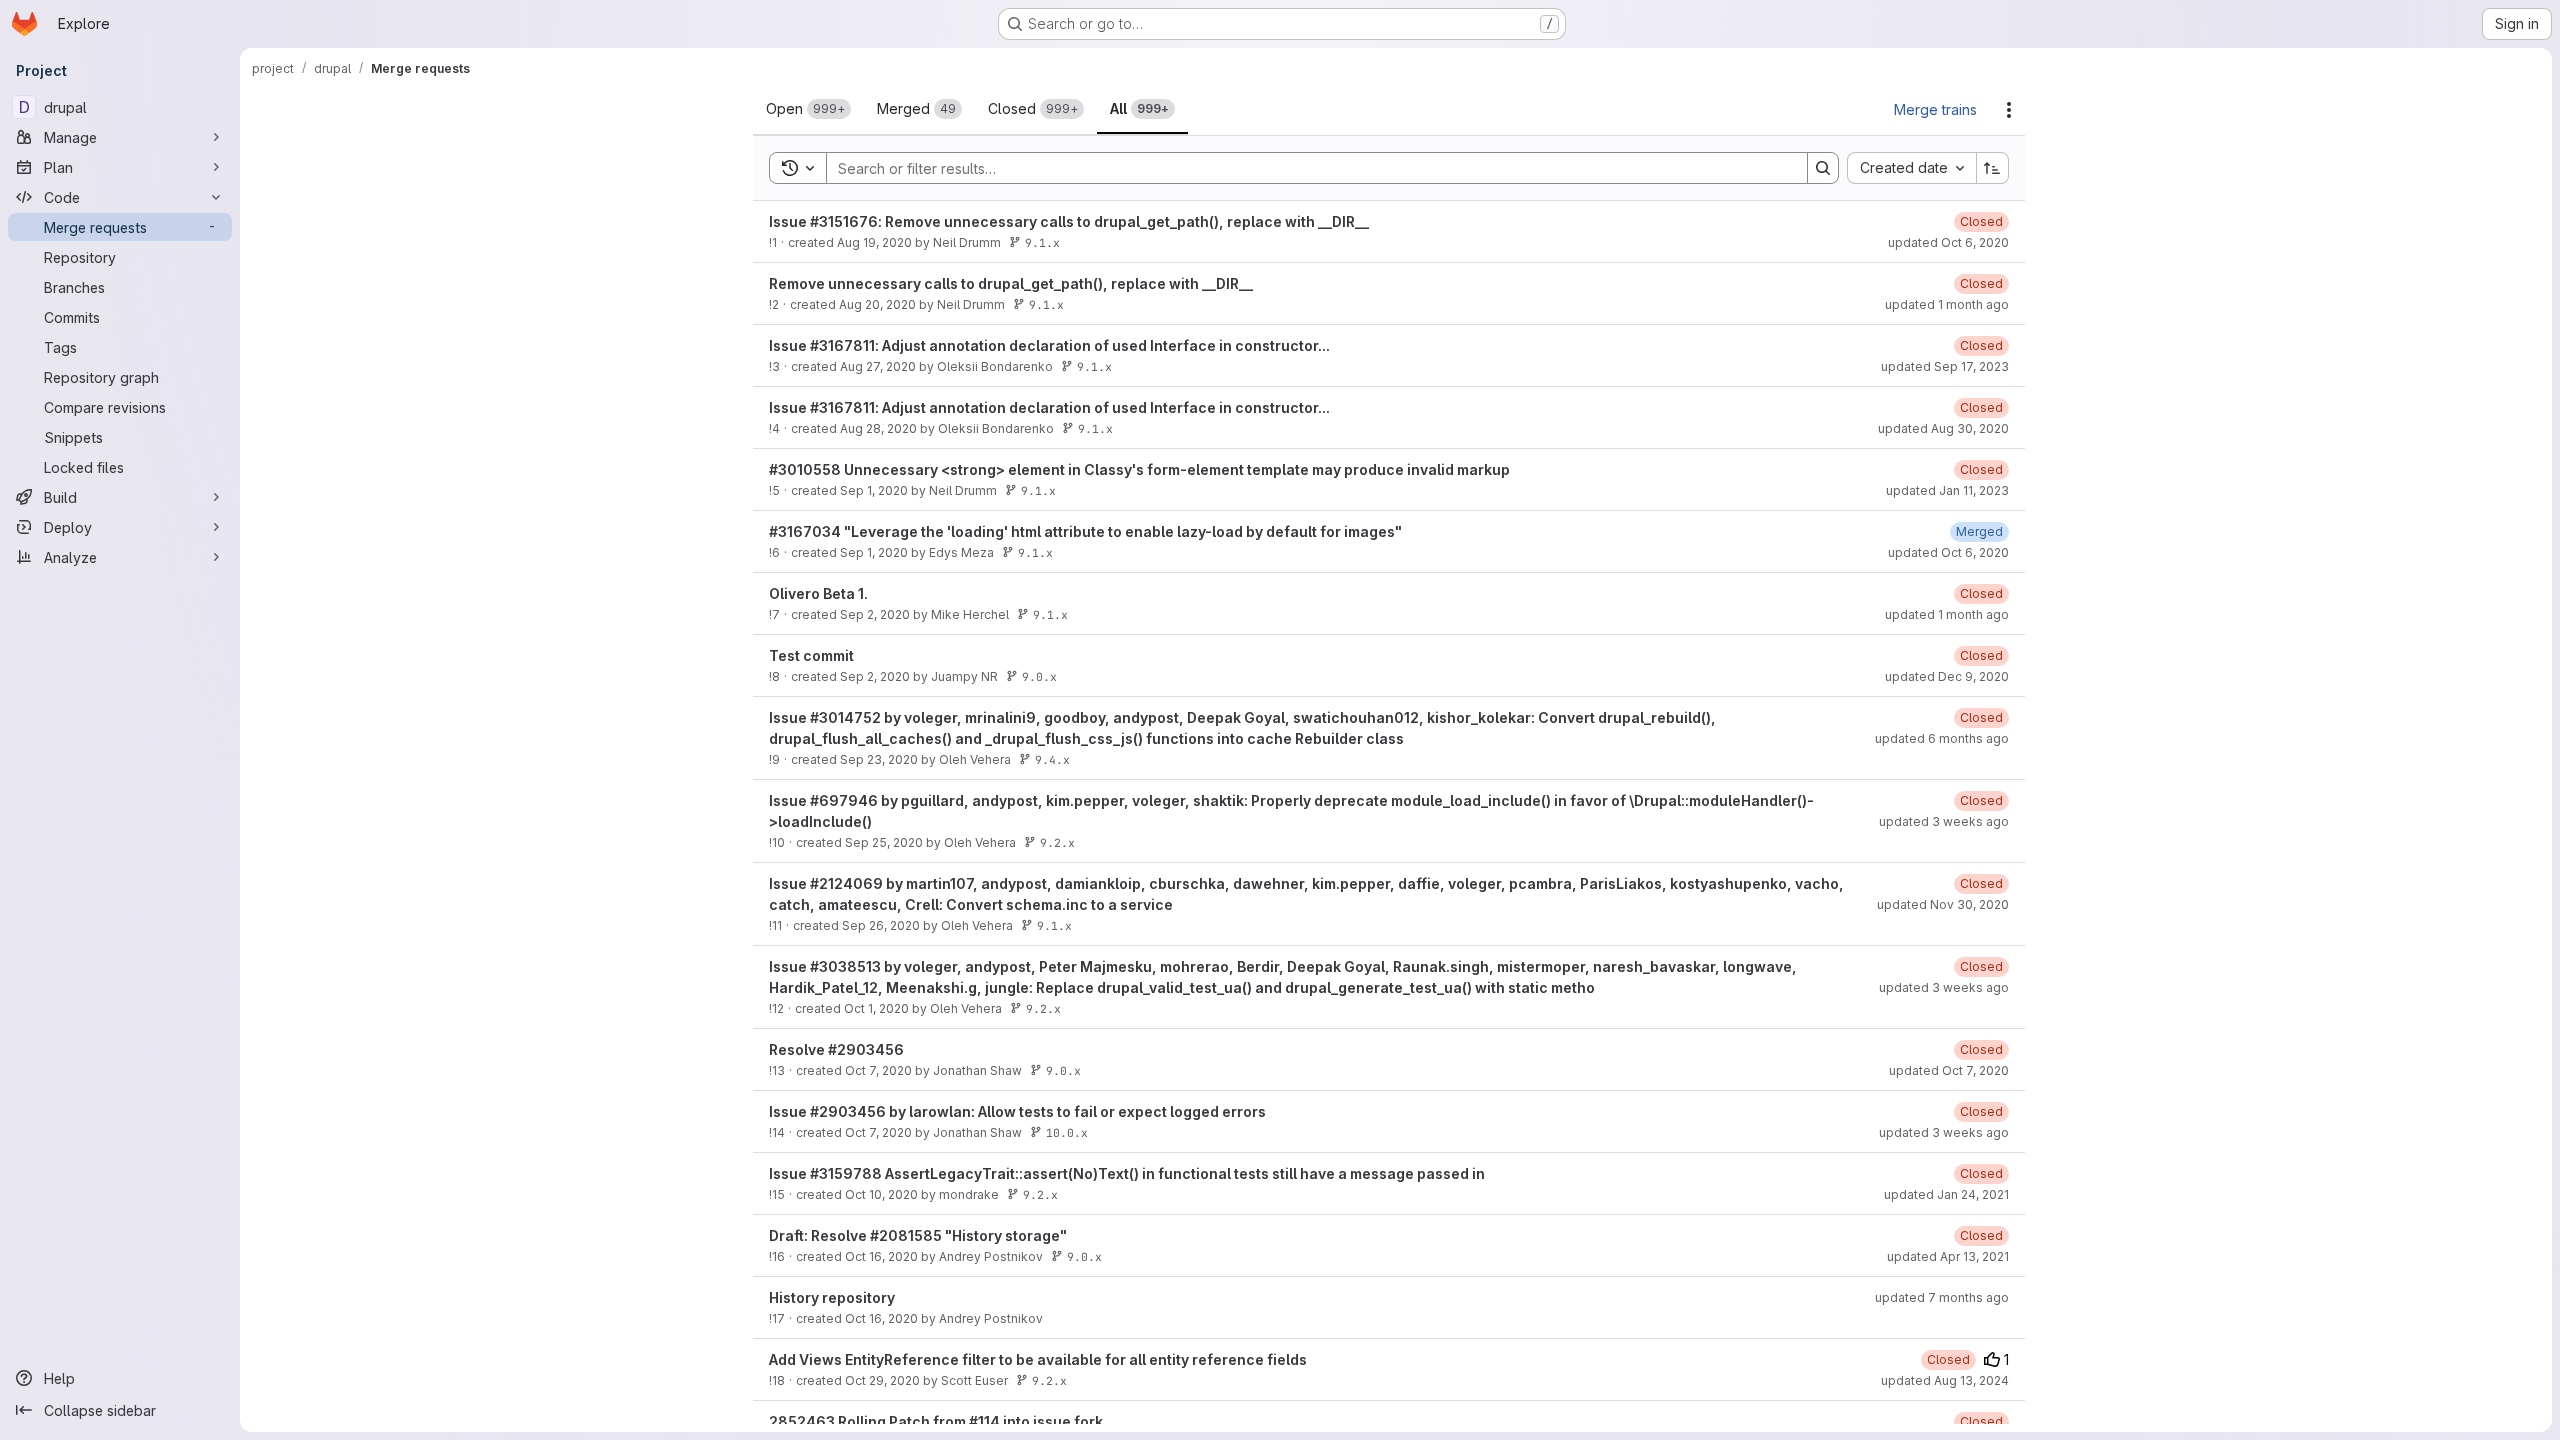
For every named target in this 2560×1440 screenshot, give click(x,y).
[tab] (808, 109)
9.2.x (1057, 842)
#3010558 (805, 469)
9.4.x (1052, 759)
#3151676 (844, 221)
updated (1948, 242)
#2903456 (866, 1049)
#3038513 (845, 966)
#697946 (844, 800)
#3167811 (842, 345)
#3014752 (845, 717)
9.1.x (1042, 242)
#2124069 (846, 883)
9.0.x (1039, 676)
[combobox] (1911, 168)
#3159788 (846, 1173)
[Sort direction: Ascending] (1993, 168)
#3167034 (805, 531)
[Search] (1823, 168)
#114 (984, 1421)
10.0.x (1067, 1132)
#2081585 (906, 1235)
